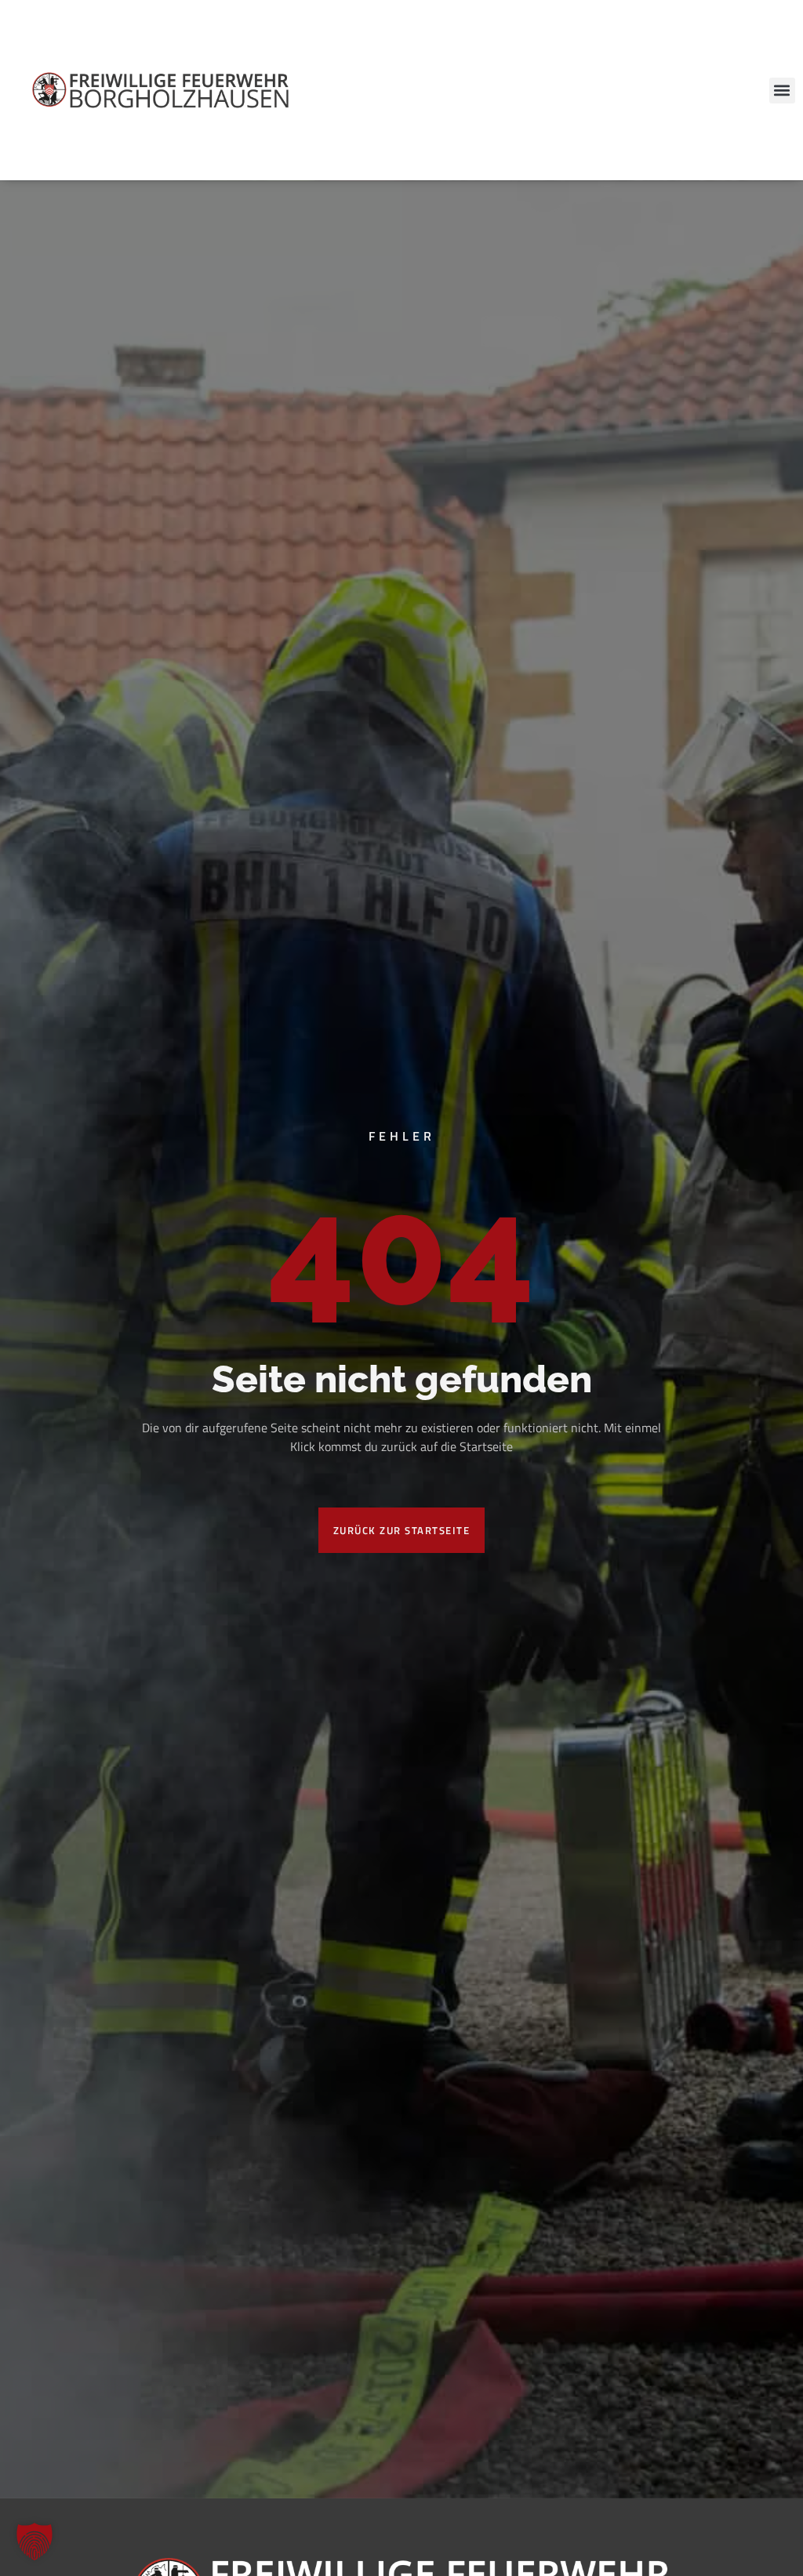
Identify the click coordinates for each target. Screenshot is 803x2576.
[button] (782, 91)
